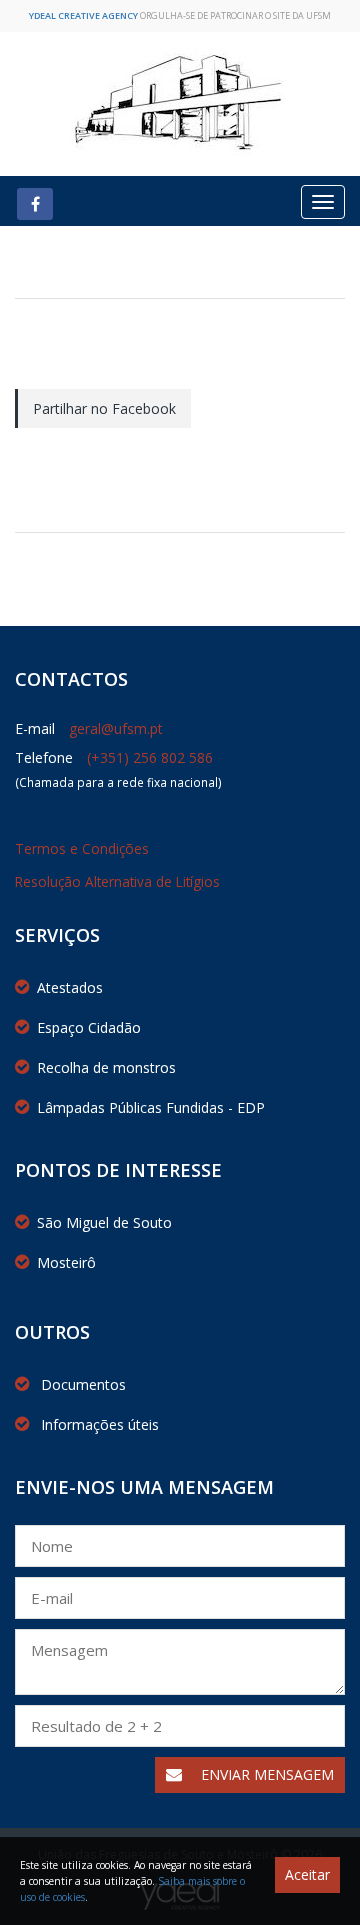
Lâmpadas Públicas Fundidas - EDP (151, 1107)
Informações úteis (98, 1424)
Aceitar (307, 1874)
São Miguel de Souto (104, 1222)
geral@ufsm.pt (116, 728)
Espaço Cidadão (89, 1027)
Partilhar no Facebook (104, 408)
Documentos (81, 1384)
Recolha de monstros (106, 1067)
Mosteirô (66, 1262)
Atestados (70, 987)
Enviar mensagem (265, 1774)
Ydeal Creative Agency (83, 15)
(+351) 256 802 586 (150, 757)
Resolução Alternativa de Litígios (117, 881)
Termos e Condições (82, 848)
